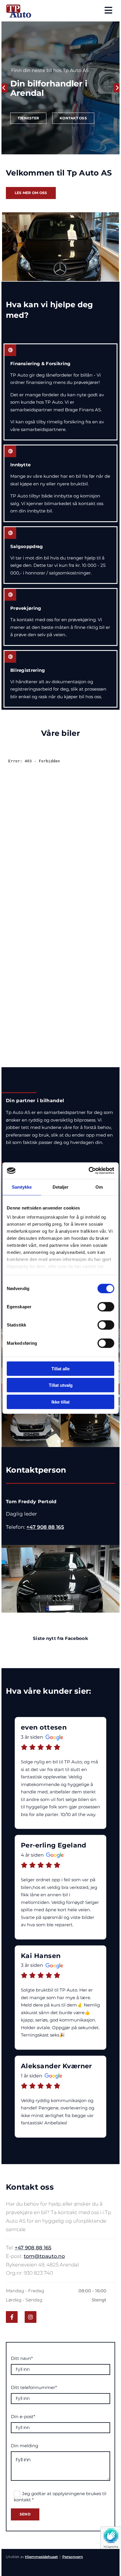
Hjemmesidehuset (41, 2557)
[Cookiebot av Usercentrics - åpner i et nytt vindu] (89, 1171)
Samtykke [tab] (22, 1187)
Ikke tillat (60, 1402)
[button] (28, 118)
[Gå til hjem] (21, 11)
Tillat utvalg (61, 1385)
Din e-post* (23, 2417)
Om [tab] (99, 1187)
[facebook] (12, 2317)
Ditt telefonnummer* (34, 2388)
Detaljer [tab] (61, 1187)
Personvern (73, 2557)
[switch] (106, 1307)
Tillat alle (60, 1368)
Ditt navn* (22, 2358)
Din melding (25, 2446)
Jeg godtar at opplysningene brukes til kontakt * (60, 2497)
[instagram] (31, 2317)
